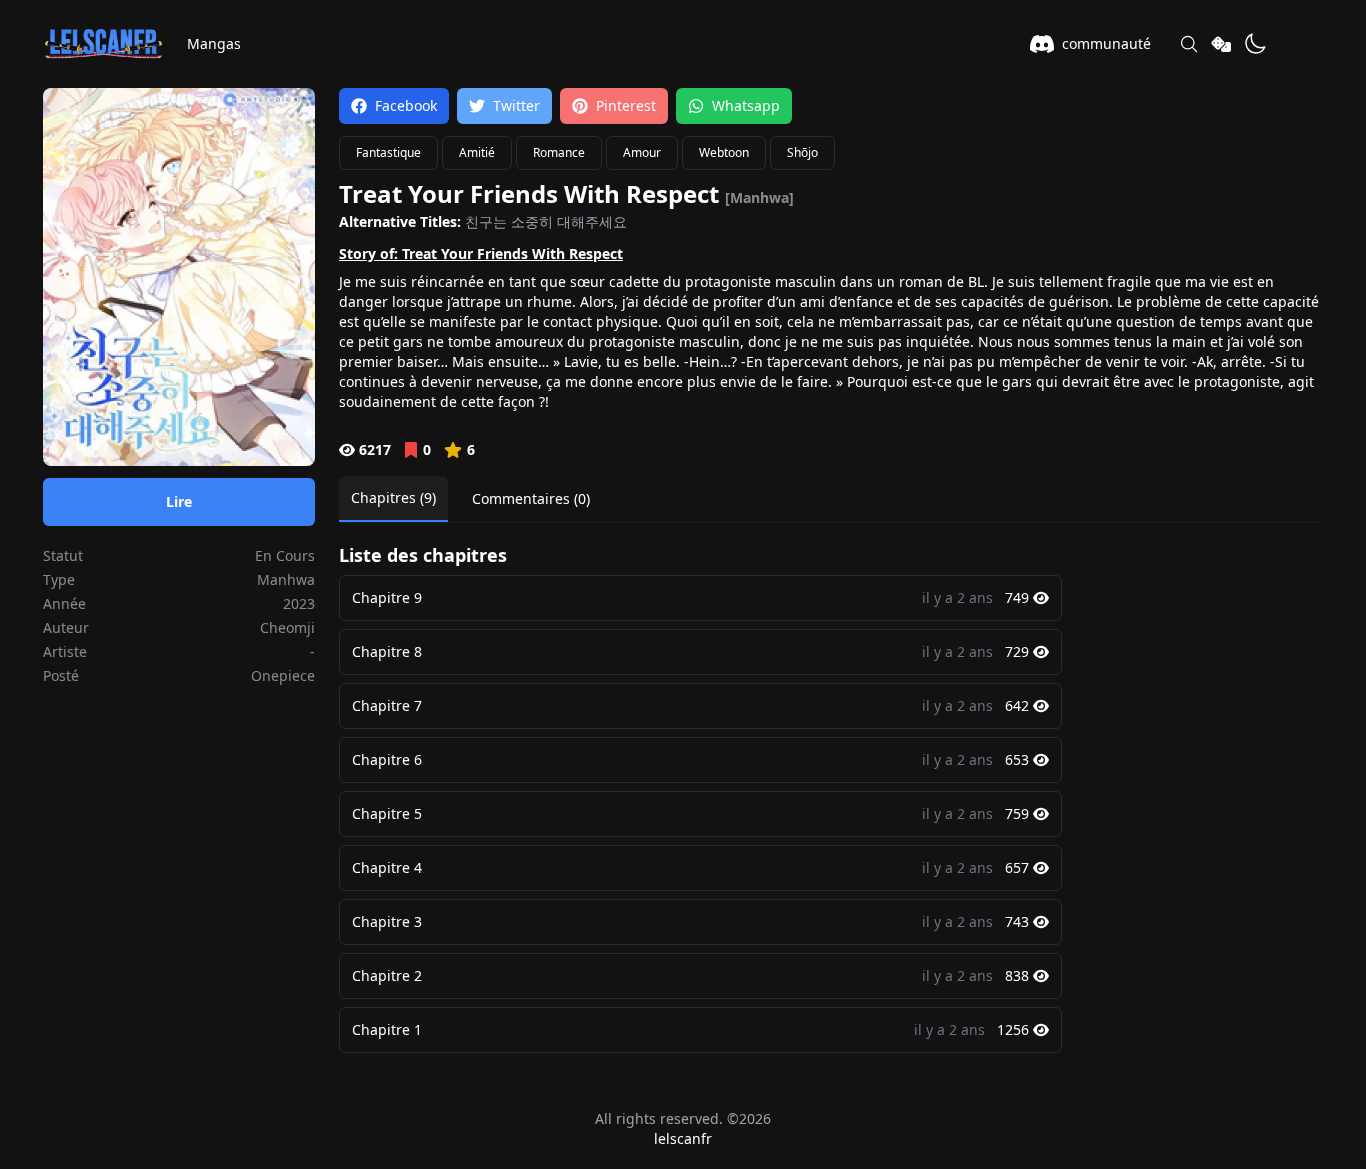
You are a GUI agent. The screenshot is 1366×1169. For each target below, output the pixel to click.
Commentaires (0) (531, 498)
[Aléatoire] (1221, 44)
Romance (559, 152)
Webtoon (724, 152)
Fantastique (388, 152)
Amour (642, 152)
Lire (179, 501)
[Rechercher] (1189, 44)
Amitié (477, 152)
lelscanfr (683, 1138)
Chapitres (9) (393, 497)
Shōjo (802, 152)
